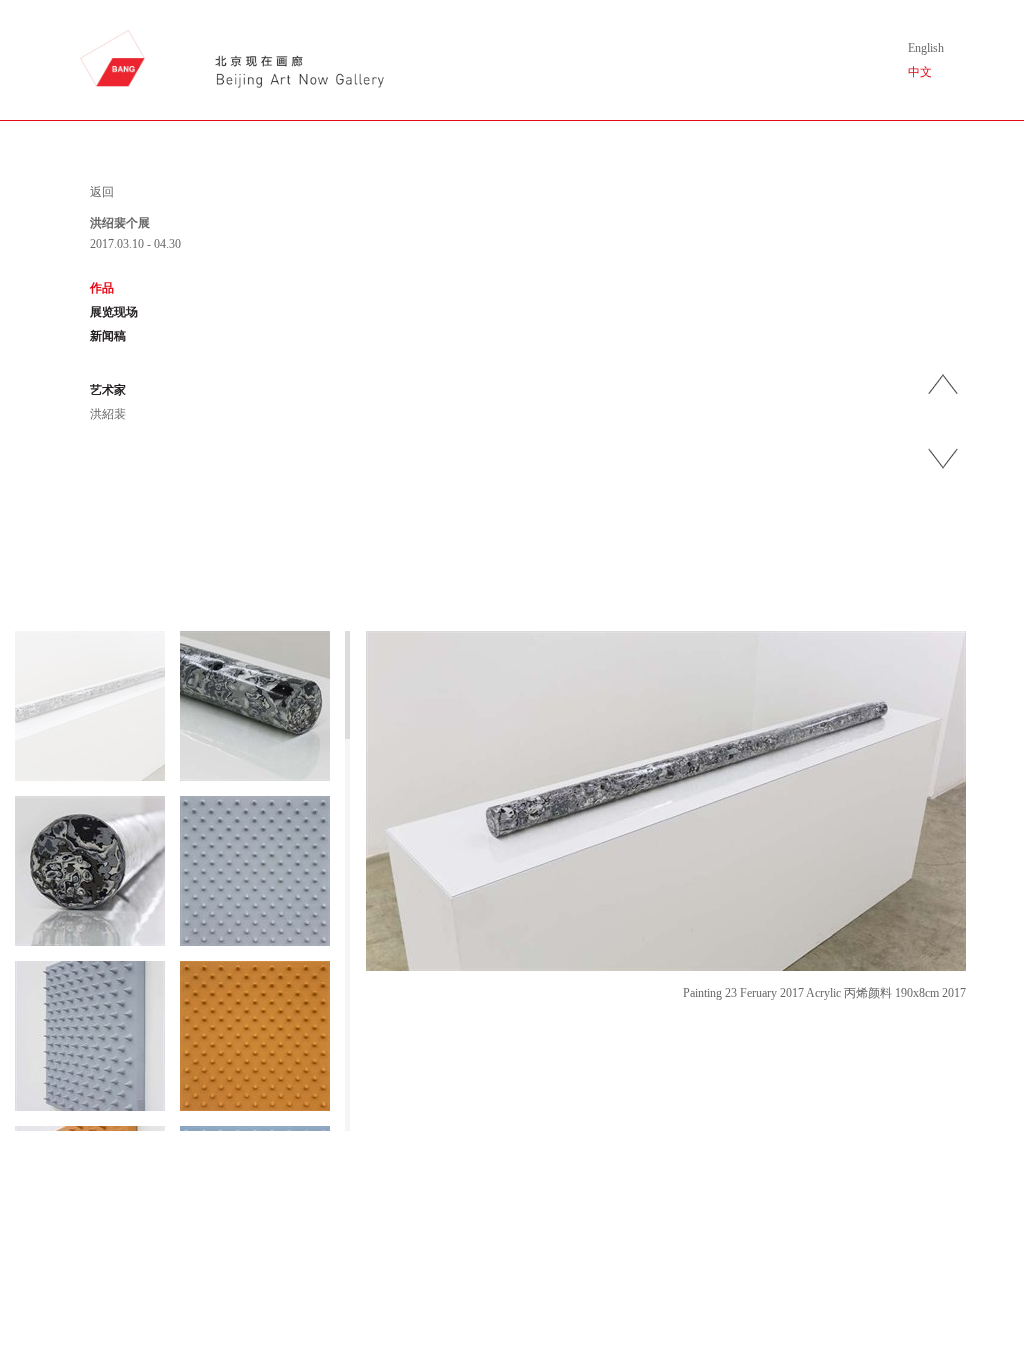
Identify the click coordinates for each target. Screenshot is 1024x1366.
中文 (920, 72)
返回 (102, 192)
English (926, 48)
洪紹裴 (108, 414)
